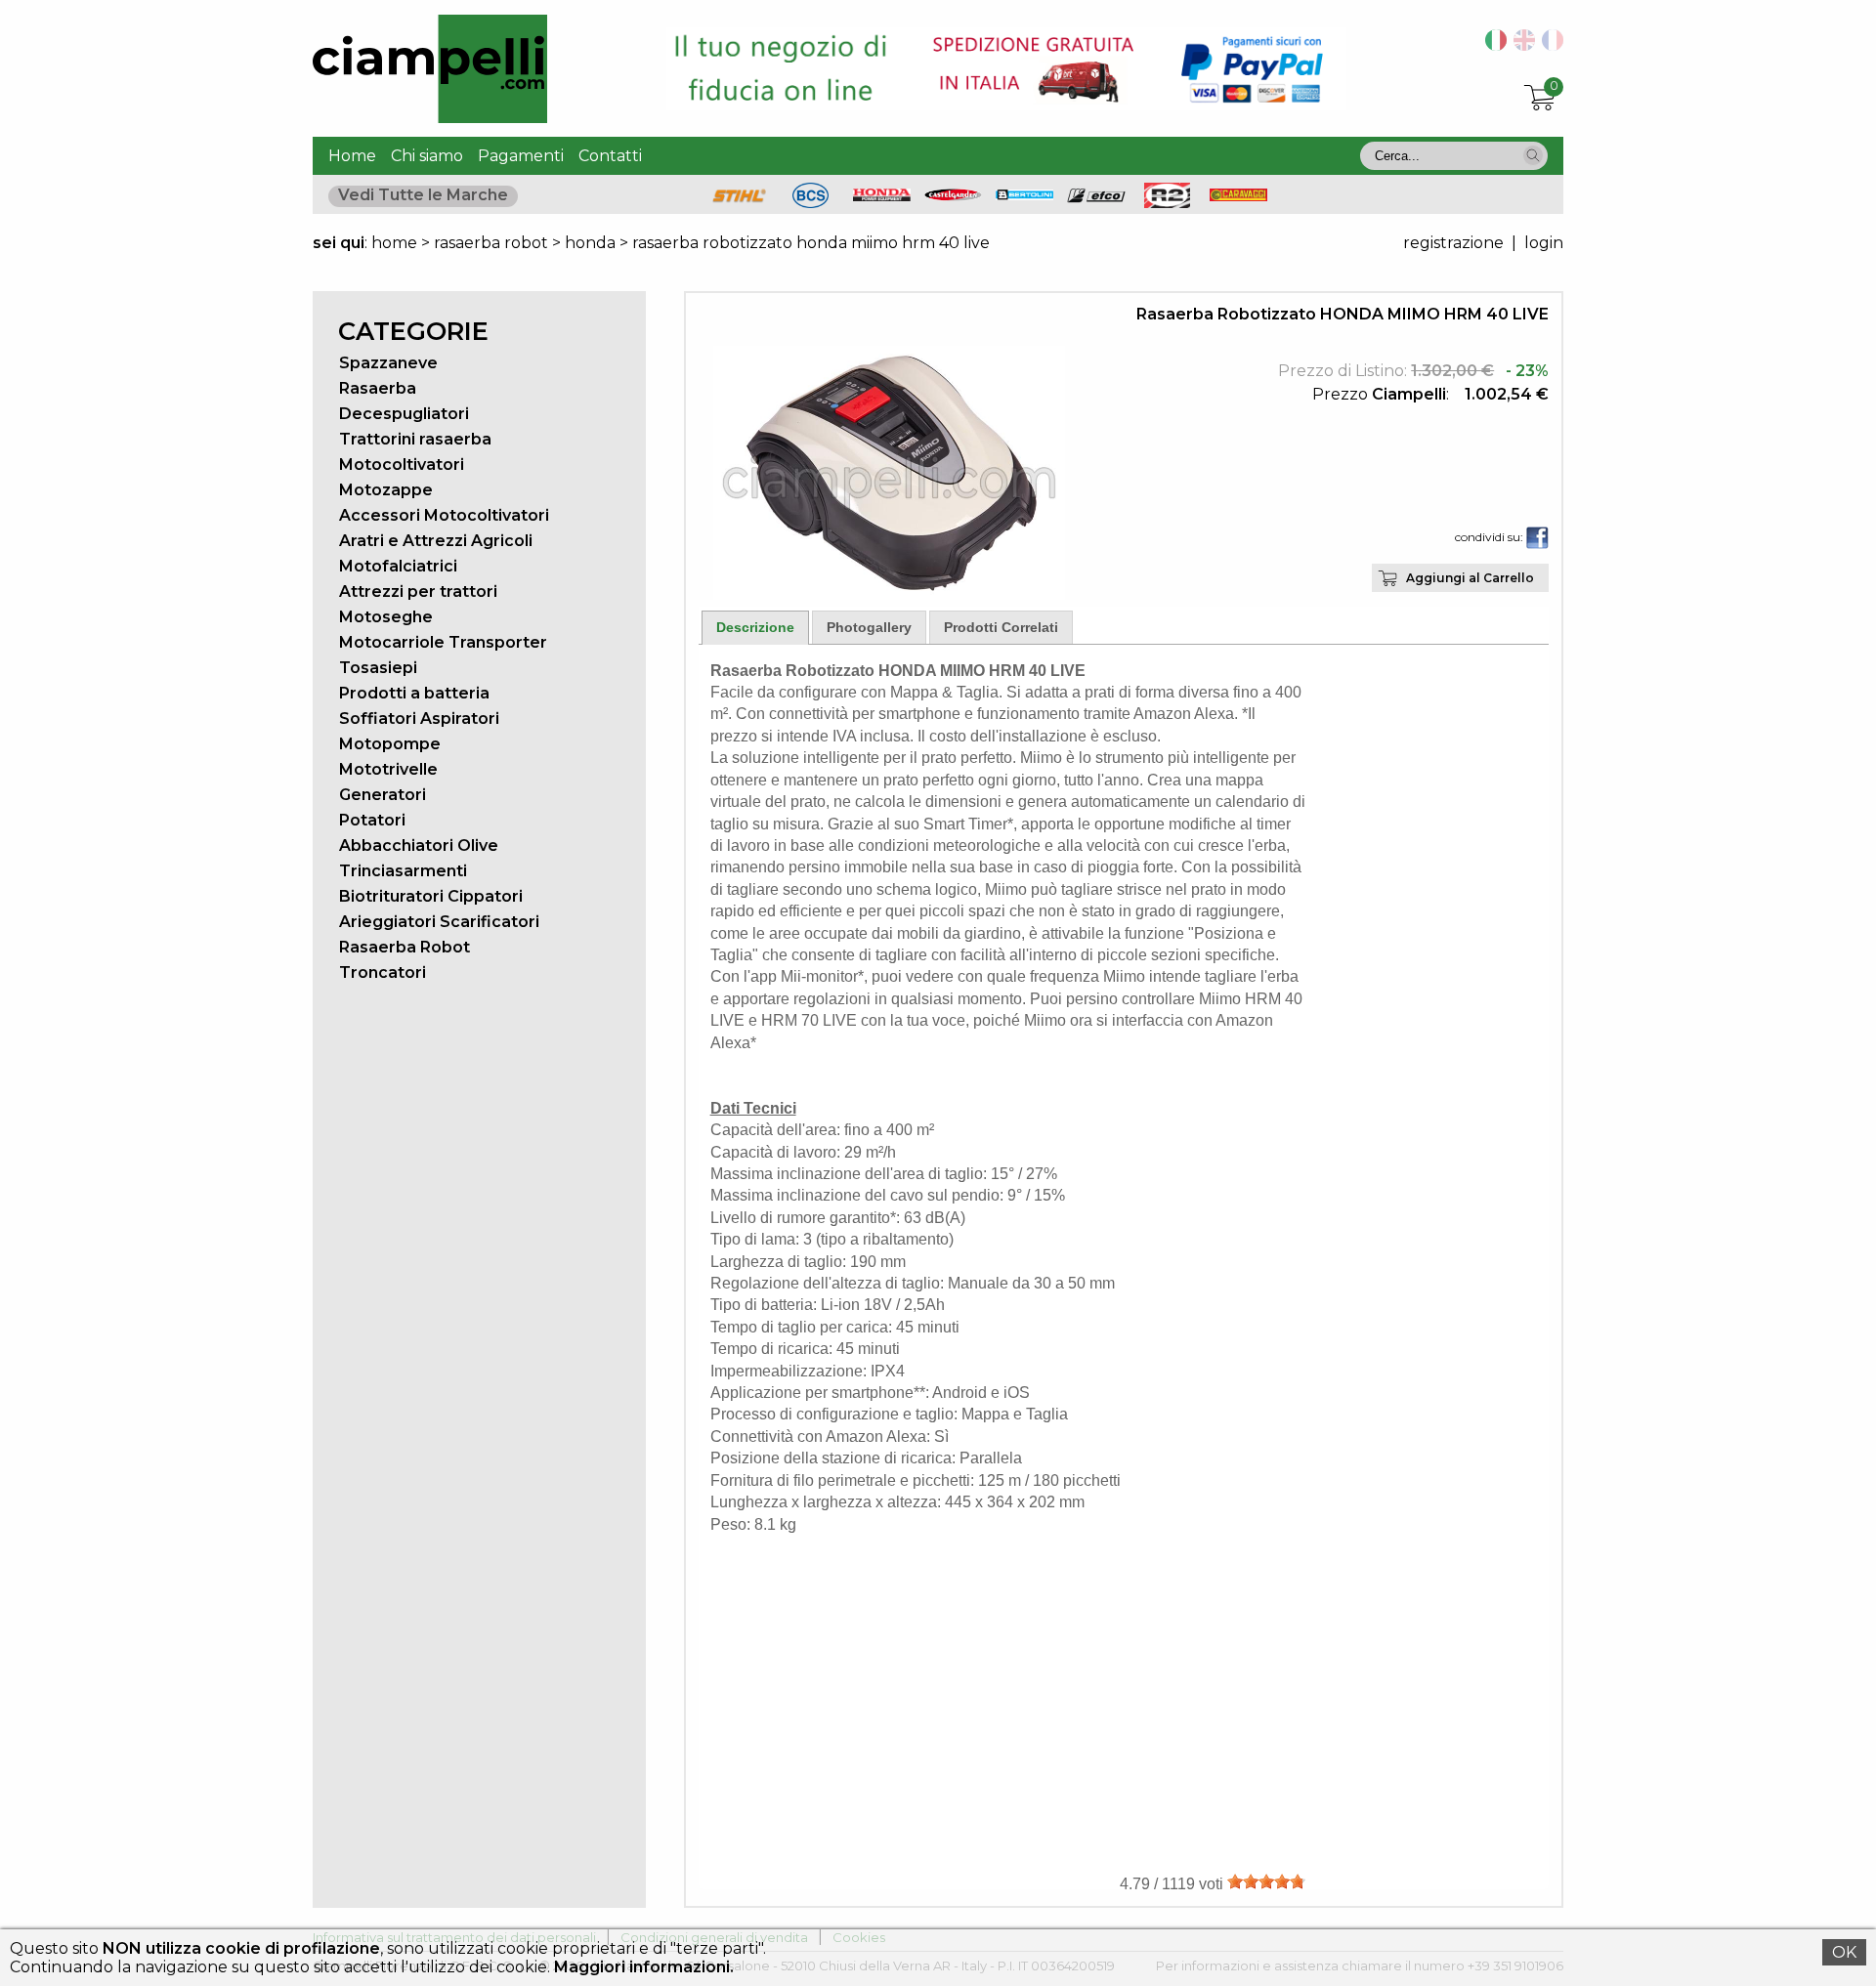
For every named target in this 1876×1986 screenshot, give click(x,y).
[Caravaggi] (1239, 196)
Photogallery (869, 627)
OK (1844, 1952)
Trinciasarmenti (403, 871)
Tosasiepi (378, 668)
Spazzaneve (388, 363)
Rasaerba (378, 388)
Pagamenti (521, 156)
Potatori (372, 820)
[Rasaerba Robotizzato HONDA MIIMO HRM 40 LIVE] (889, 594)
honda (590, 243)
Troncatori (383, 972)
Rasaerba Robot (405, 947)
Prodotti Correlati (1001, 627)
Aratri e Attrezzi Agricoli (436, 541)
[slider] (1266, 1881)
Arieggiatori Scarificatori (439, 922)
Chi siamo (427, 156)
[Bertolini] (1025, 195)
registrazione (1453, 243)
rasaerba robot (491, 243)
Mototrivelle (388, 769)
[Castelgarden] (954, 196)
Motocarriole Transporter (443, 642)
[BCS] (810, 203)
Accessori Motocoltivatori (444, 515)
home (394, 243)
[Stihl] (740, 203)
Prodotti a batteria (414, 693)
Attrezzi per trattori (418, 592)
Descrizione (755, 627)
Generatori (383, 795)
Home (352, 156)
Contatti (610, 156)
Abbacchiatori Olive (419, 845)
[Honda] (882, 196)
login (1544, 243)
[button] (1533, 155)
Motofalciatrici (398, 566)
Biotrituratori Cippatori (431, 896)
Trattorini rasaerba (415, 439)
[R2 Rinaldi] (1168, 203)
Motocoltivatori (402, 465)
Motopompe (390, 744)
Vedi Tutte (423, 195)
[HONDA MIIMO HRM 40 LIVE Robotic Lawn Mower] (1521, 45)
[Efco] (1096, 198)
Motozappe (386, 490)
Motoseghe (386, 617)
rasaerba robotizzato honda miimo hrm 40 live (811, 243)
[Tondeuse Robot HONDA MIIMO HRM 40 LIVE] (1549, 45)
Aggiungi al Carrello (1470, 578)
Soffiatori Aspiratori (419, 718)
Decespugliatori (404, 414)
